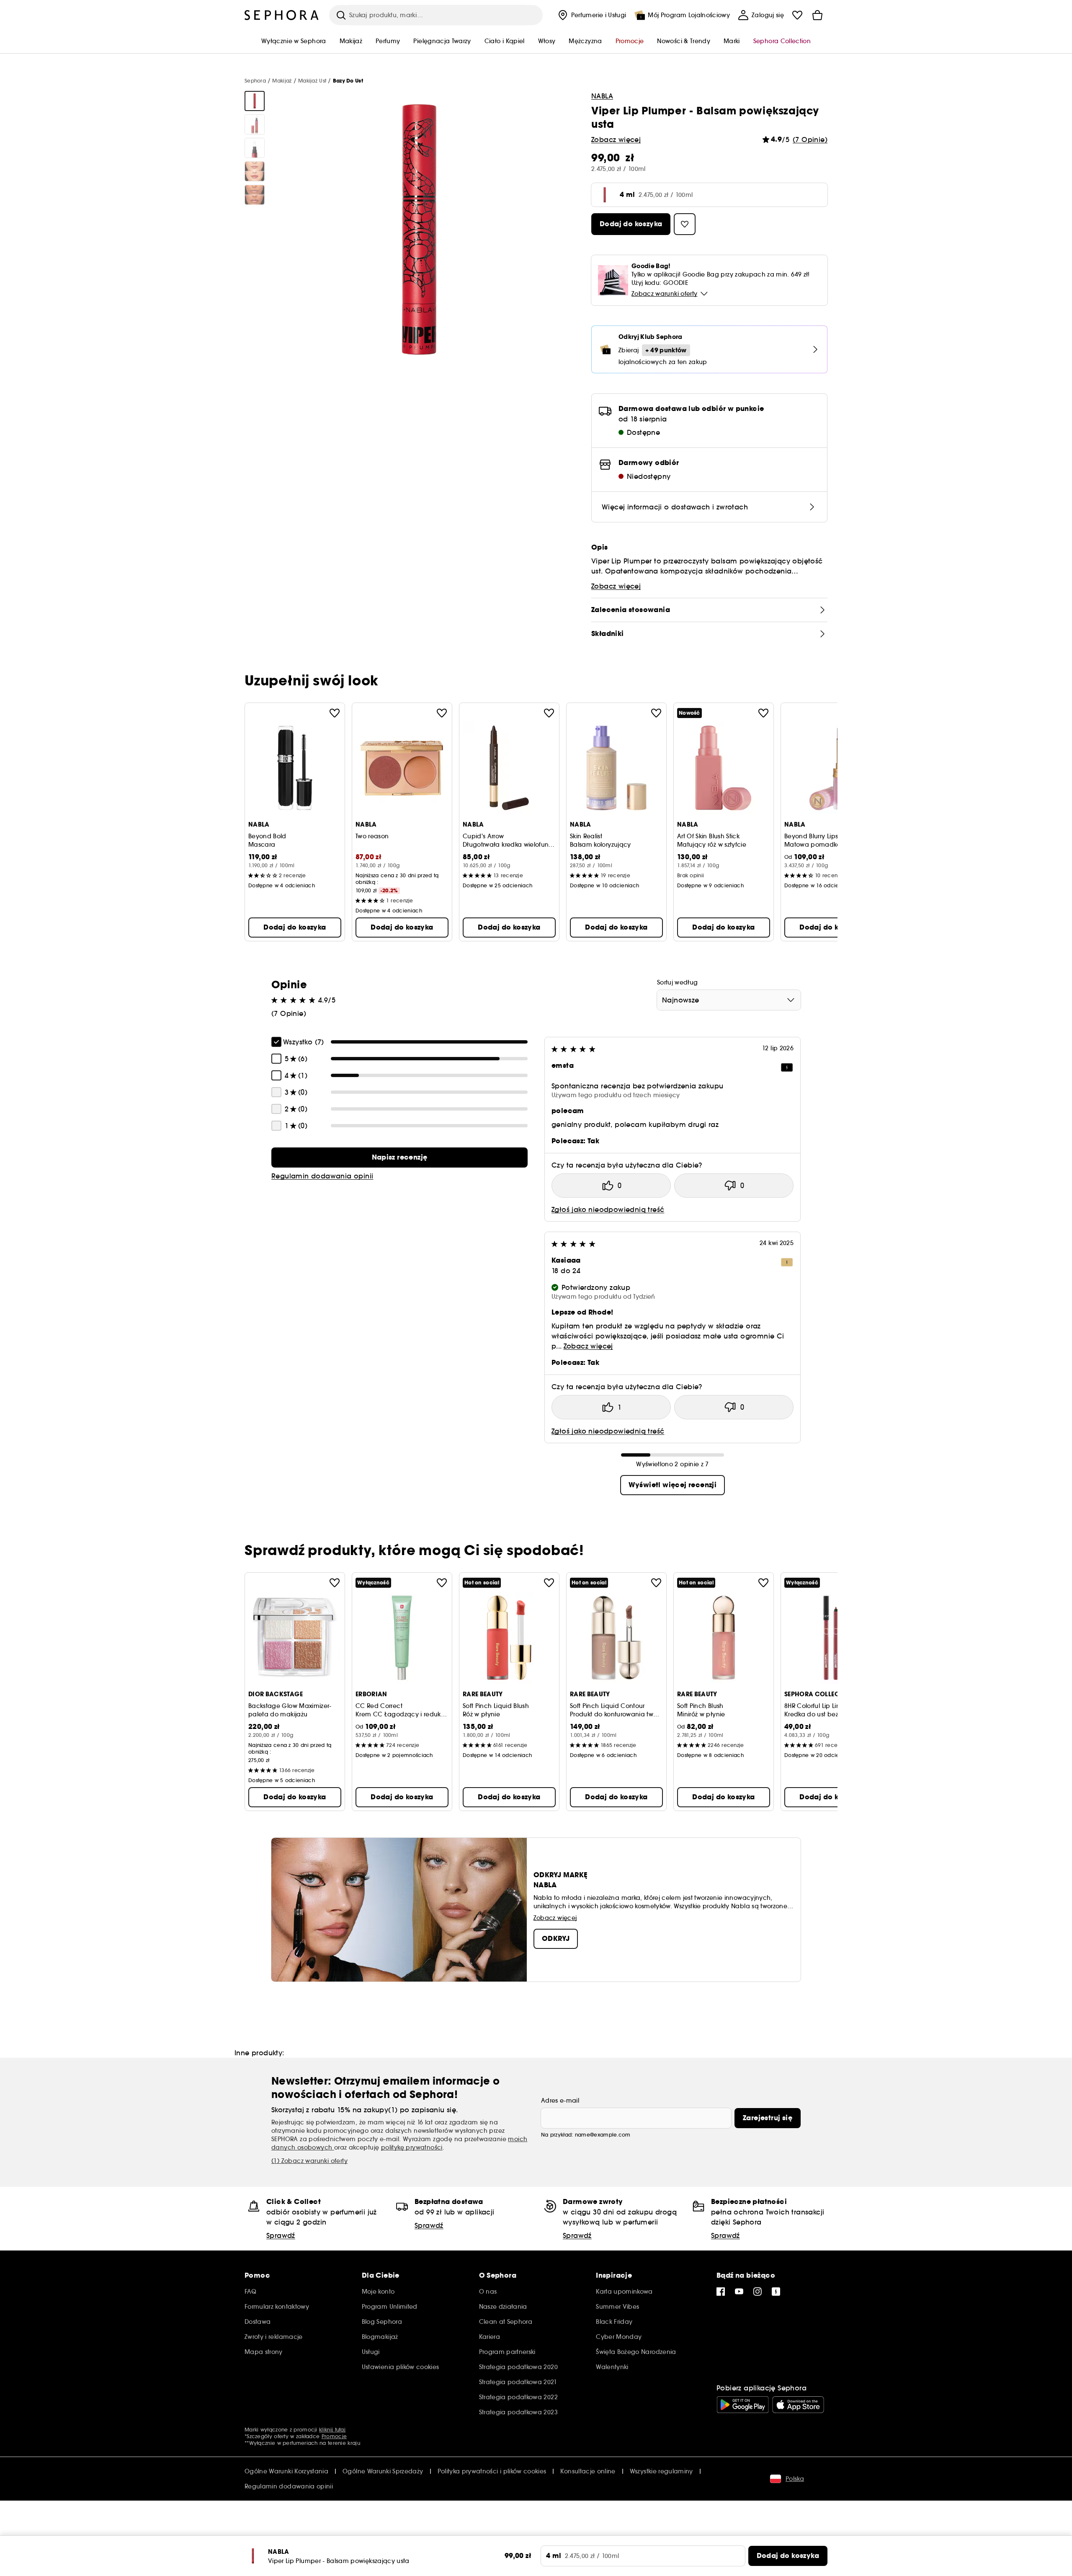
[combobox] (729, 1000)
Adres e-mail (560, 2101)
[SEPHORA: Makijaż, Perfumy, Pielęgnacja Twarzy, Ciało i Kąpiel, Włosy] (282, 15)
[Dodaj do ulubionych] (335, 713)
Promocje (334, 2436)
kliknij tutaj (332, 2430)
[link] (399, 1158)
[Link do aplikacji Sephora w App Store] (798, 2405)
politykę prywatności (412, 2147)
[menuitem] (591, 15)
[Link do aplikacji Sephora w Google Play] (743, 2405)
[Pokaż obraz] (255, 101)
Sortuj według (678, 982)
